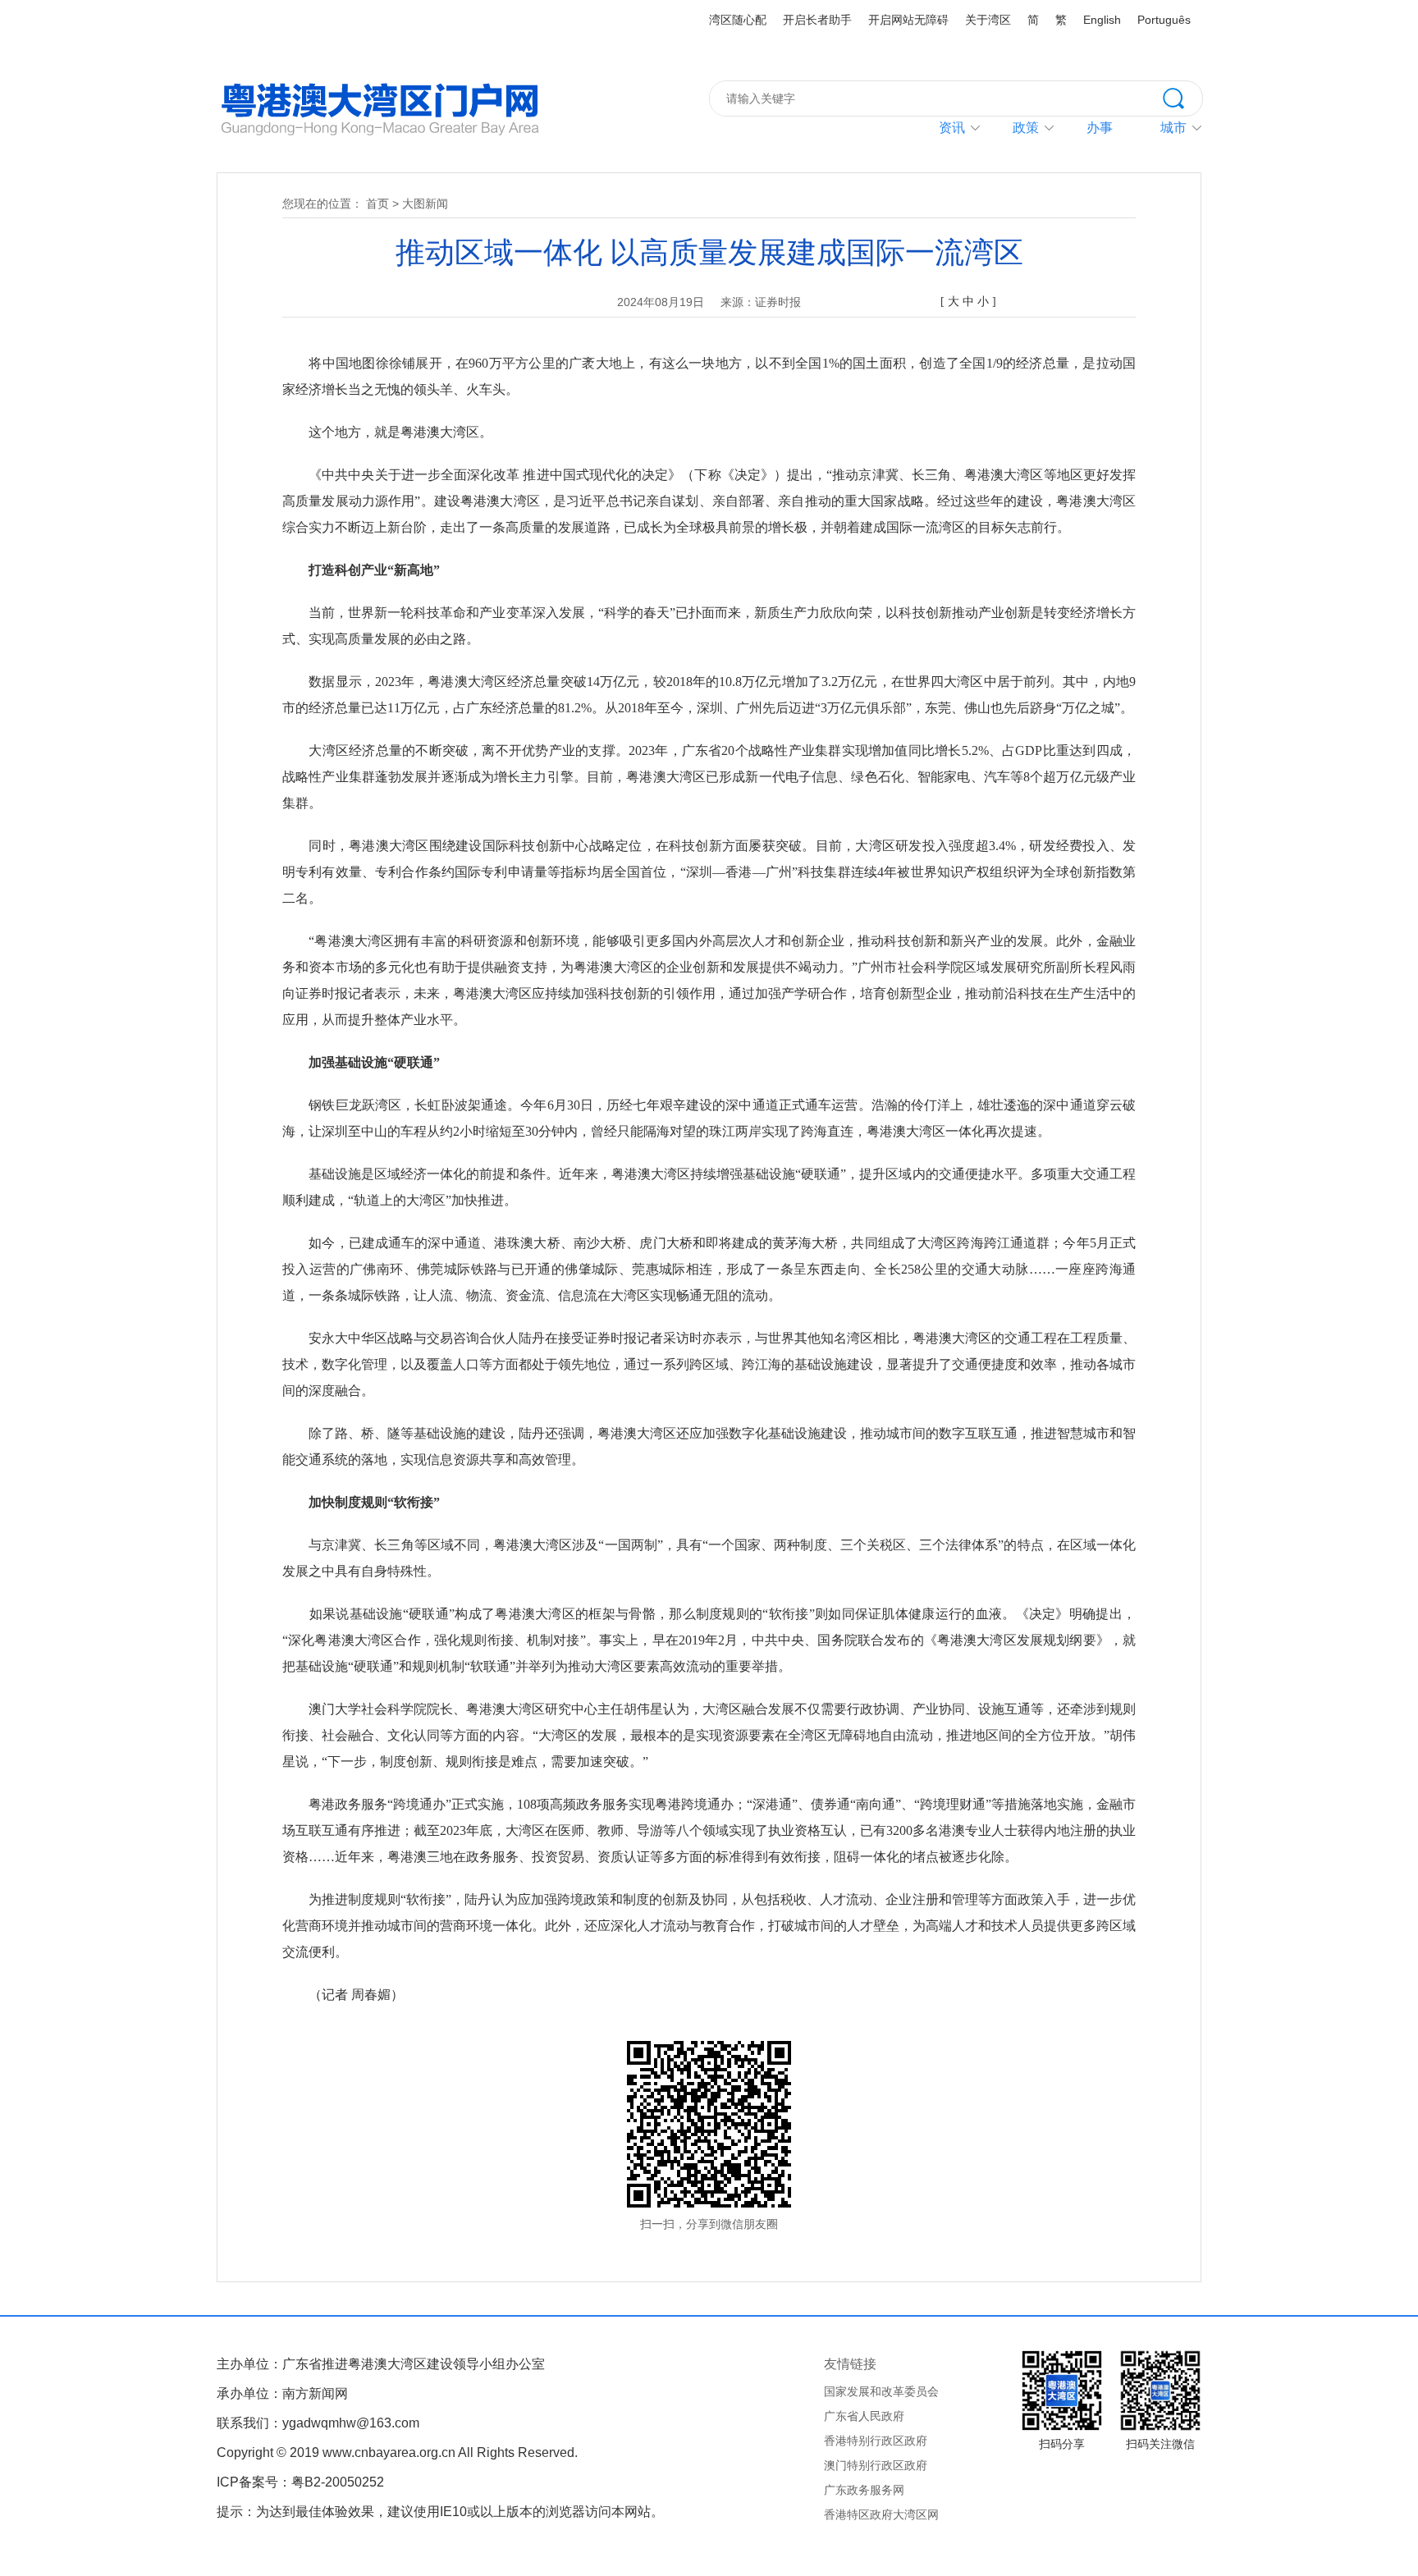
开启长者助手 (817, 20)
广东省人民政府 (864, 2416)
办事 (1100, 128)
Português (1164, 20)
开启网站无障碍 (908, 20)
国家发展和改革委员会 (881, 2391)
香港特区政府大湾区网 (881, 2514)
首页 (377, 204)
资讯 (952, 128)
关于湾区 (988, 20)
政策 (1026, 128)
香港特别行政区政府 (876, 2441)
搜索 (1182, 97)
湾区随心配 (738, 20)
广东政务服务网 (864, 2490)
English (1102, 20)
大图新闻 (425, 204)
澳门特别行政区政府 (876, 2465)
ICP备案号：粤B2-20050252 (300, 2482)
